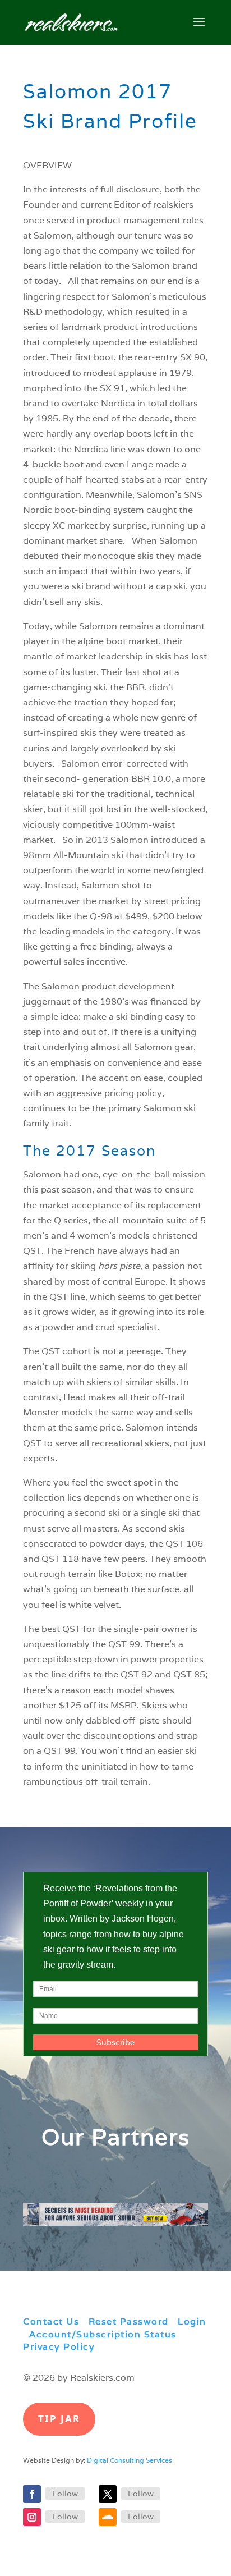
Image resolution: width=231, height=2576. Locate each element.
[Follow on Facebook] (32, 2494)
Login (192, 2321)
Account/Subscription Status (103, 2334)
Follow (65, 2494)
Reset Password (129, 2321)
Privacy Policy (59, 2347)
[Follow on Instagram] (32, 2517)
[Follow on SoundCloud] (108, 2517)
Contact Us (51, 2321)
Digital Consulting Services (130, 2460)
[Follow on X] (108, 2494)
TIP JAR (59, 2419)
